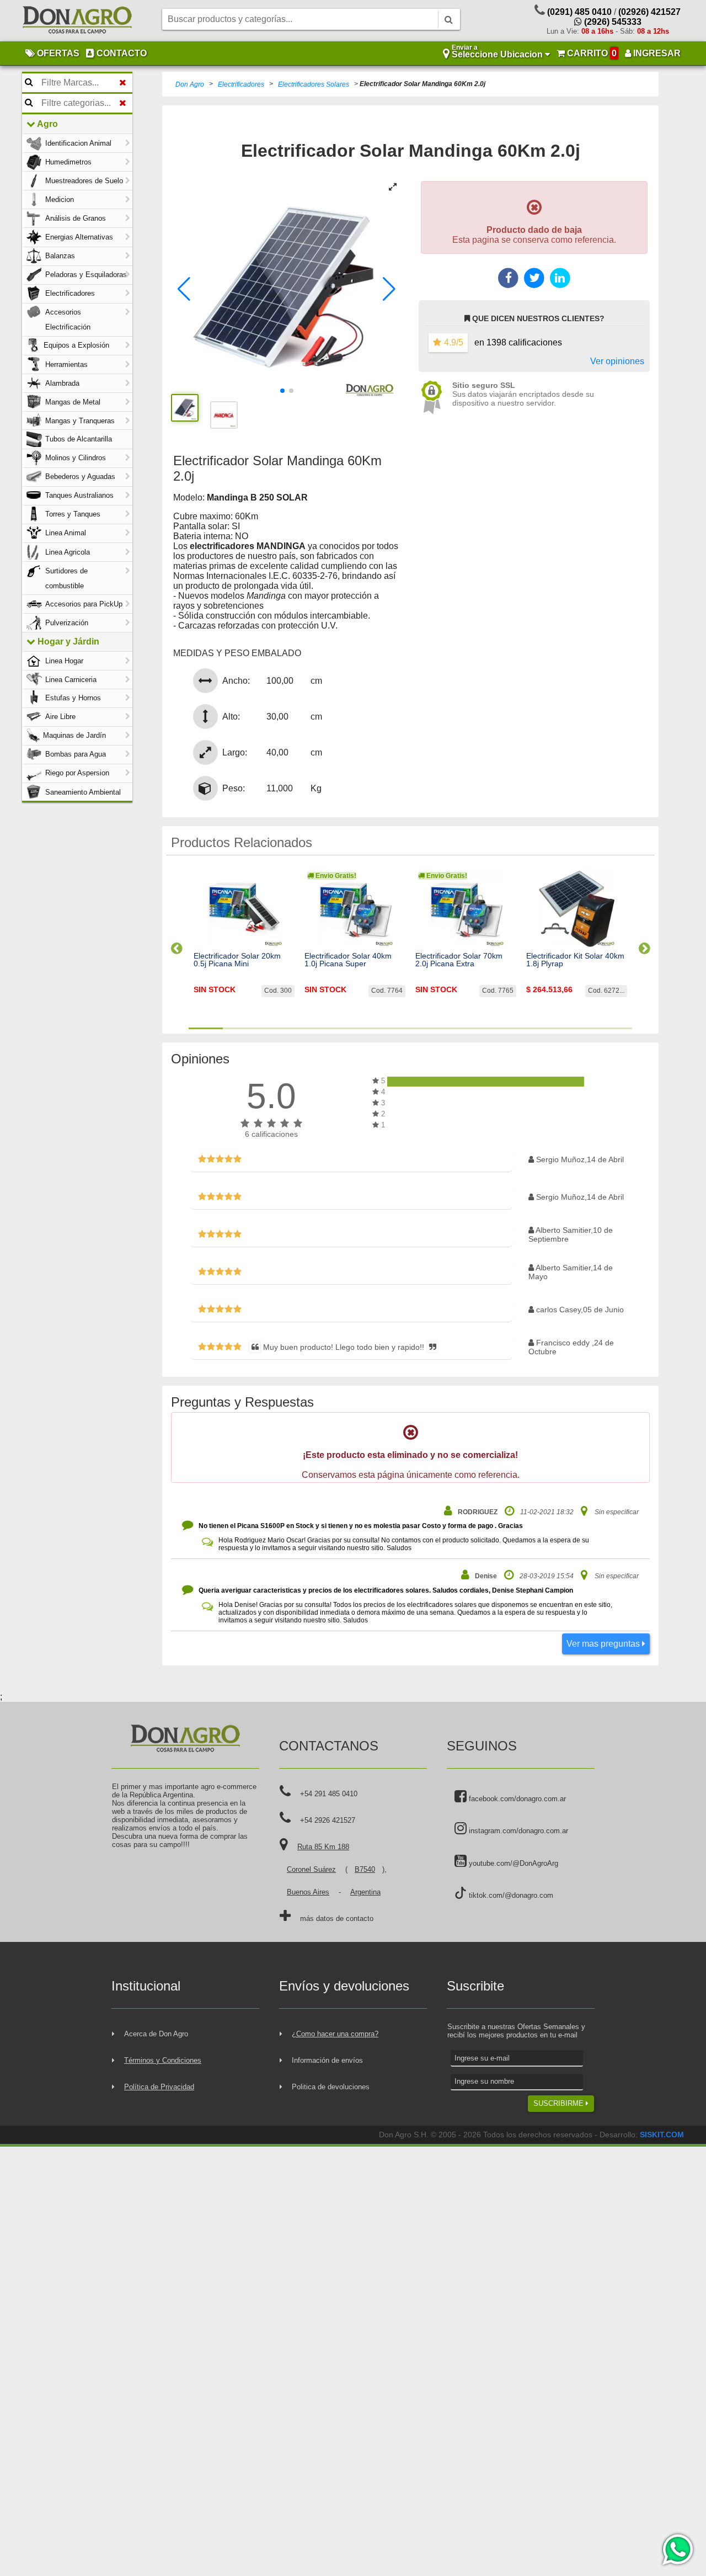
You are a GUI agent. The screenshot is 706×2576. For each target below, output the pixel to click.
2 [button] (240, 1028)
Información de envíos (327, 2060)
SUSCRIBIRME (560, 2103)
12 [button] (581, 1028)
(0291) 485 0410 (579, 12)
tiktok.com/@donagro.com (510, 1895)
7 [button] (410, 1028)
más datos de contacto (337, 1918)
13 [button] (615, 1028)
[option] (244, 944)
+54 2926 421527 (328, 1820)
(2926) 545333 (612, 22)
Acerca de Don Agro (156, 2034)
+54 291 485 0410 (329, 1794)
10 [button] (513, 1028)
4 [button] (308, 1028)
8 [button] (445, 1028)
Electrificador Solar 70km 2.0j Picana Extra (459, 960)
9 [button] (479, 1028)
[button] (184, 289)
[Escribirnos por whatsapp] (677, 2550)
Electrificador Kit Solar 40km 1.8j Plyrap (575, 960)
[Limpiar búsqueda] (123, 83)
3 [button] (274, 1028)
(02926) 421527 (649, 12)
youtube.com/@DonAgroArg (512, 1863)
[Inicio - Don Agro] (77, 21)
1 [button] (206, 1028)
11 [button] (547, 1028)
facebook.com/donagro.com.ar (516, 1799)
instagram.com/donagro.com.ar (517, 1831)
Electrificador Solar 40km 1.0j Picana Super (348, 960)
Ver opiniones (617, 361)
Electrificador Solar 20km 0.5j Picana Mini (237, 960)
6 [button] (376, 1028)
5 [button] (342, 1028)
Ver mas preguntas (604, 1644)
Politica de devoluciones (331, 2087)
